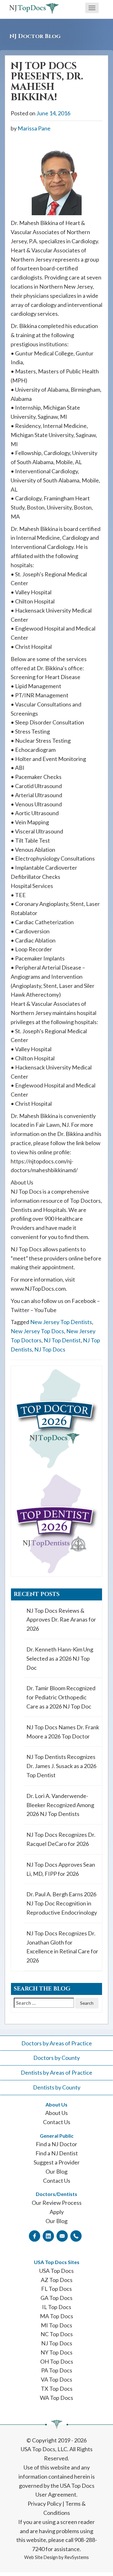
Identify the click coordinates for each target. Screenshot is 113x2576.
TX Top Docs (57, 2389)
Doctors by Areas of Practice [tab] (57, 2043)
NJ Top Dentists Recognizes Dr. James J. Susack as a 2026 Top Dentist (61, 1766)
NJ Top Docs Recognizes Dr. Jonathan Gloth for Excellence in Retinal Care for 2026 (62, 1947)
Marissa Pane (34, 128)
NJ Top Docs (50, 1349)
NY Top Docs (56, 2352)
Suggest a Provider (57, 2162)
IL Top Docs (57, 2307)
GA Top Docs (56, 2298)
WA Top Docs (56, 2398)
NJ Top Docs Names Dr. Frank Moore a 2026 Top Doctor (63, 1732)
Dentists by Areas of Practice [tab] (56, 2072)
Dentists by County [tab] (57, 2087)
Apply (57, 2212)
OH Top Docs (57, 2361)
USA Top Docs (56, 2271)
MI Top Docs (56, 2325)
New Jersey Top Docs (37, 1331)
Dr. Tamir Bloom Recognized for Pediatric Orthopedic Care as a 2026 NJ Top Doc (61, 1697)
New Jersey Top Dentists (61, 1322)
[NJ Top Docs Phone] (76, 2236)
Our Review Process (57, 2203)
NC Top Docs (57, 2334)
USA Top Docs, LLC (44, 2449)
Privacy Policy (45, 2504)
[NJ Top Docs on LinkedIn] (48, 2236)
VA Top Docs (56, 2379)
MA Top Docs (56, 2316)
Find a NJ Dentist (57, 2153)
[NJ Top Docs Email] (62, 2236)
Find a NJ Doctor (56, 2144)
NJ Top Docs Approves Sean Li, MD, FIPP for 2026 (61, 1869)
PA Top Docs (57, 2370)
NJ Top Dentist (62, 1340)
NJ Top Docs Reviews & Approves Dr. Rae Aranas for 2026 (61, 1620)
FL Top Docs (56, 2289)
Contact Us (57, 2122)
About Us (56, 2113)
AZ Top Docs (57, 2280)
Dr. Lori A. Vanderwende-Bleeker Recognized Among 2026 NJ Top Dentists (60, 1805)
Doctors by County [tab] (56, 2058)
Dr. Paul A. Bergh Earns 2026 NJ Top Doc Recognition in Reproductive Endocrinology (62, 1903)
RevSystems (77, 2557)
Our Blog (56, 2171)
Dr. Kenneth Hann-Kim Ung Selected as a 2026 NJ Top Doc (60, 1658)
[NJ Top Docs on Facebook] (35, 2236)
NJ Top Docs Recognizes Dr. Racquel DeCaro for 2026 (61, 1839)
